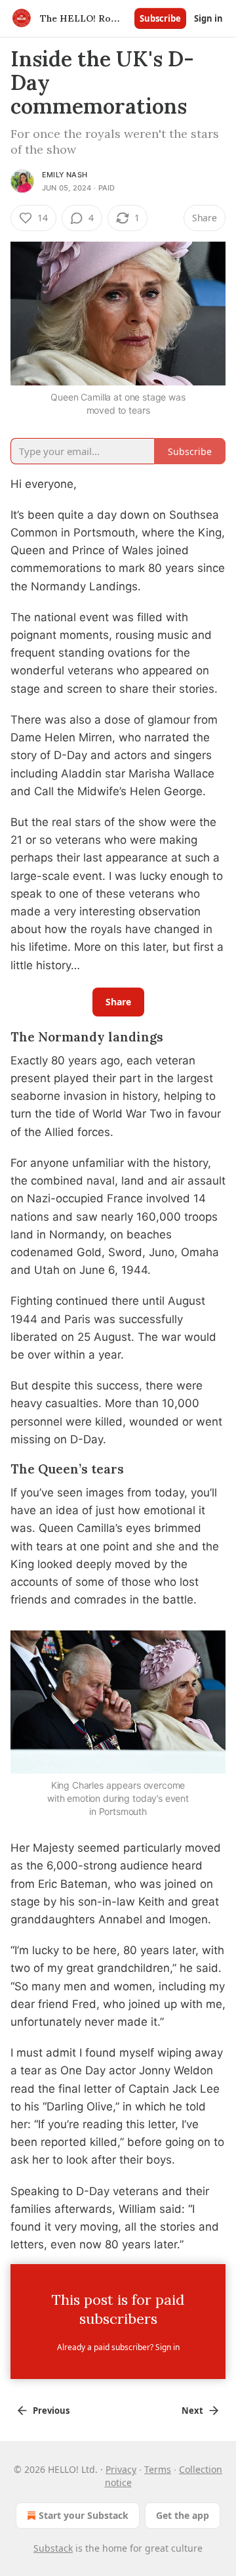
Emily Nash (65, 175)
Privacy (121, 2469)
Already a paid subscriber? (118, 2347)
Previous (51, 2411)
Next (192, 2411)
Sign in (208, 18)
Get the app (183, 2515)
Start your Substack (84, 2515)
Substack (53, 2548)
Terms (158, 2469)
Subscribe (160, 18)
